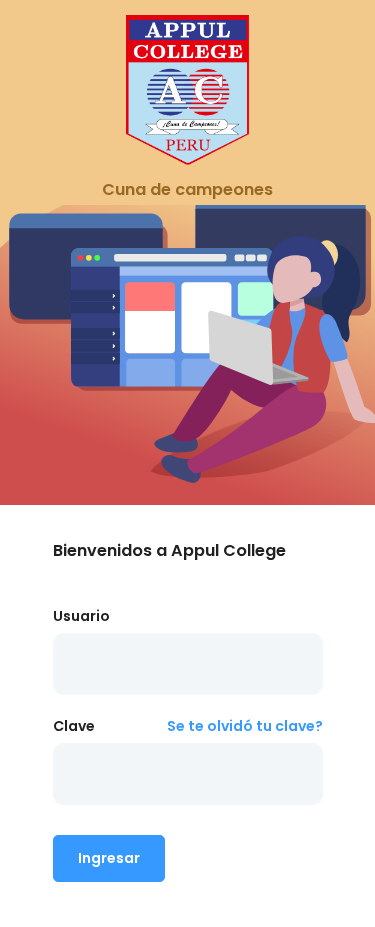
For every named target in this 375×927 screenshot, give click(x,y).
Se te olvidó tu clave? (245, 726)
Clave (74, 726)
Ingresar (109, 858)
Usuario (81, 616)
